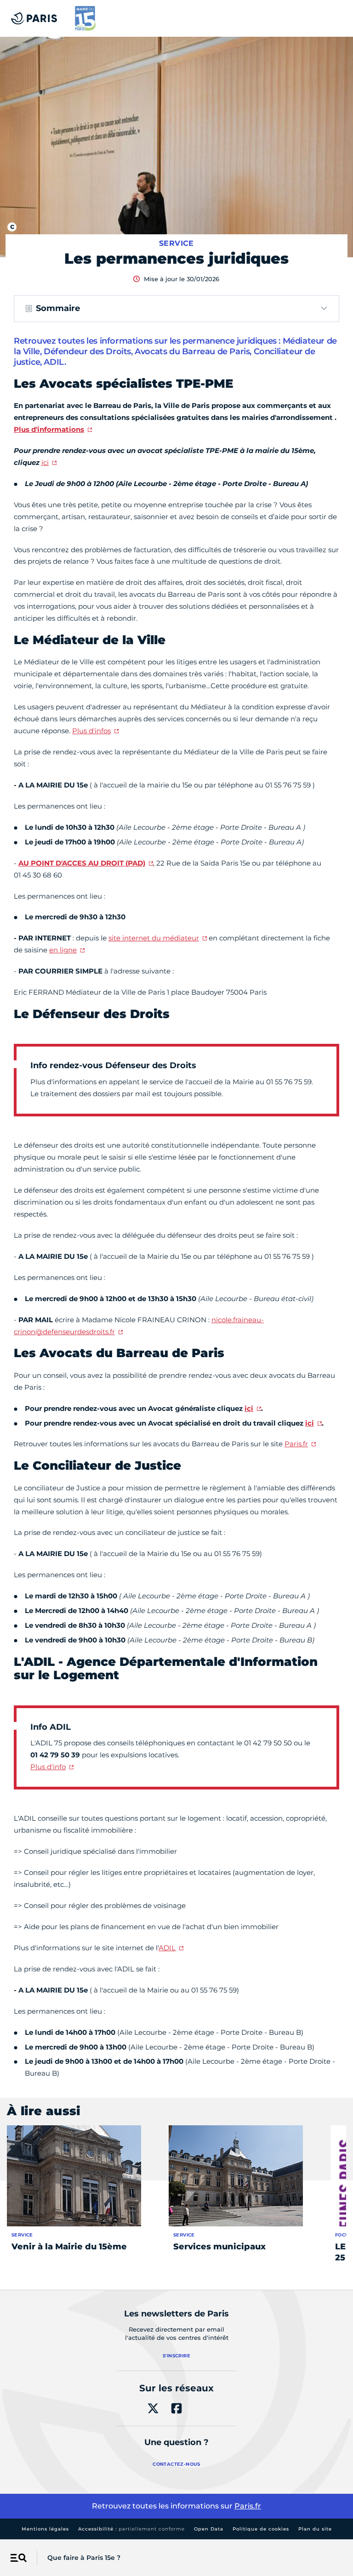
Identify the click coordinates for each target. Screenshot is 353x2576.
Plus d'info (48, 1767)
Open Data (209, 2529)
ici (45, 462)
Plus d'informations (49, 429)
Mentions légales (45, 2529)
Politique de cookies (261, 2529)
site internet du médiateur (154, 938)
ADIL (167, 1948)
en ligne (63, 950)
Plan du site (315, 2529)
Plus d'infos (91, 731)
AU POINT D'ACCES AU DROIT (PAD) (82, 863)
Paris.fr (296, 1444)
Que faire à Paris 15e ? (84, 2558)
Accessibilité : (131, 2529)
